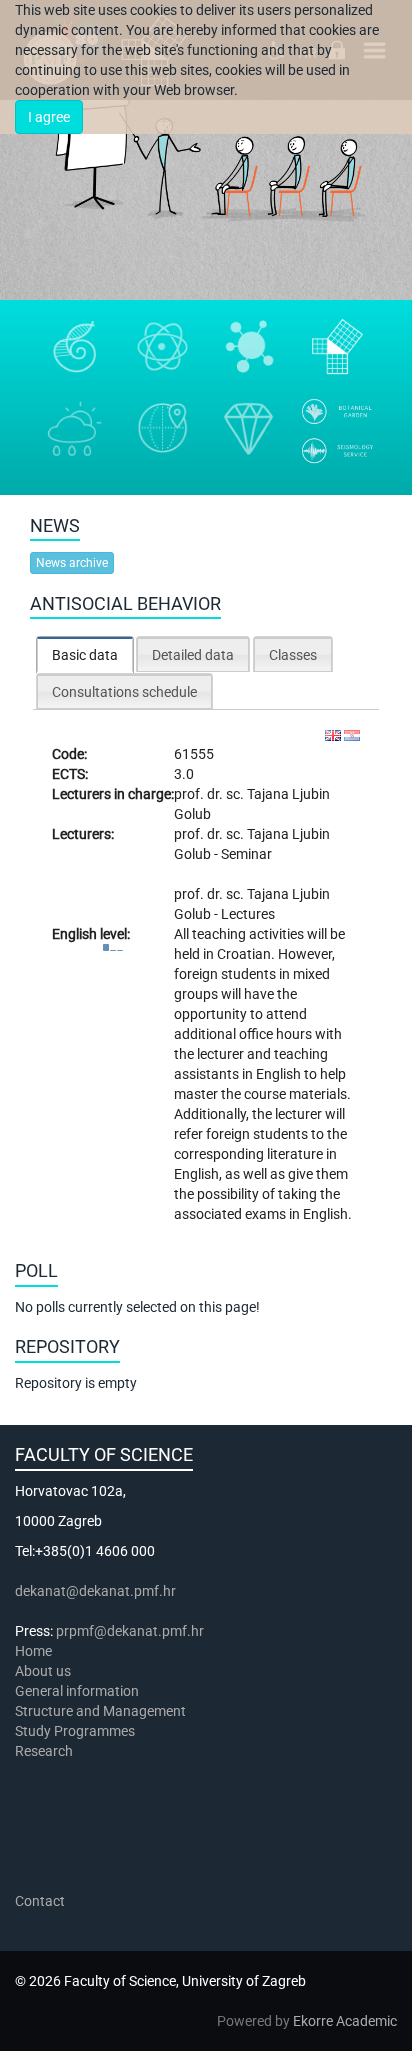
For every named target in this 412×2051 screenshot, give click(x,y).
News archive (72, 563)
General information (77, 1691)
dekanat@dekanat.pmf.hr (95, 1591)
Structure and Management (100, 1711)
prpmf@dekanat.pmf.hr (130, 1631)
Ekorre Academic (345, 2021)
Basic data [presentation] (85, 655)
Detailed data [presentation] (193, 655)
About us (44, 1671)
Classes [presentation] (293, 655)
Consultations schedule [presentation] (124, 692)
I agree (49, 117)
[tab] (85, 654)
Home (33, 1651)
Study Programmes (75, 1731)
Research (45, 1751)
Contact (40, 1901)
